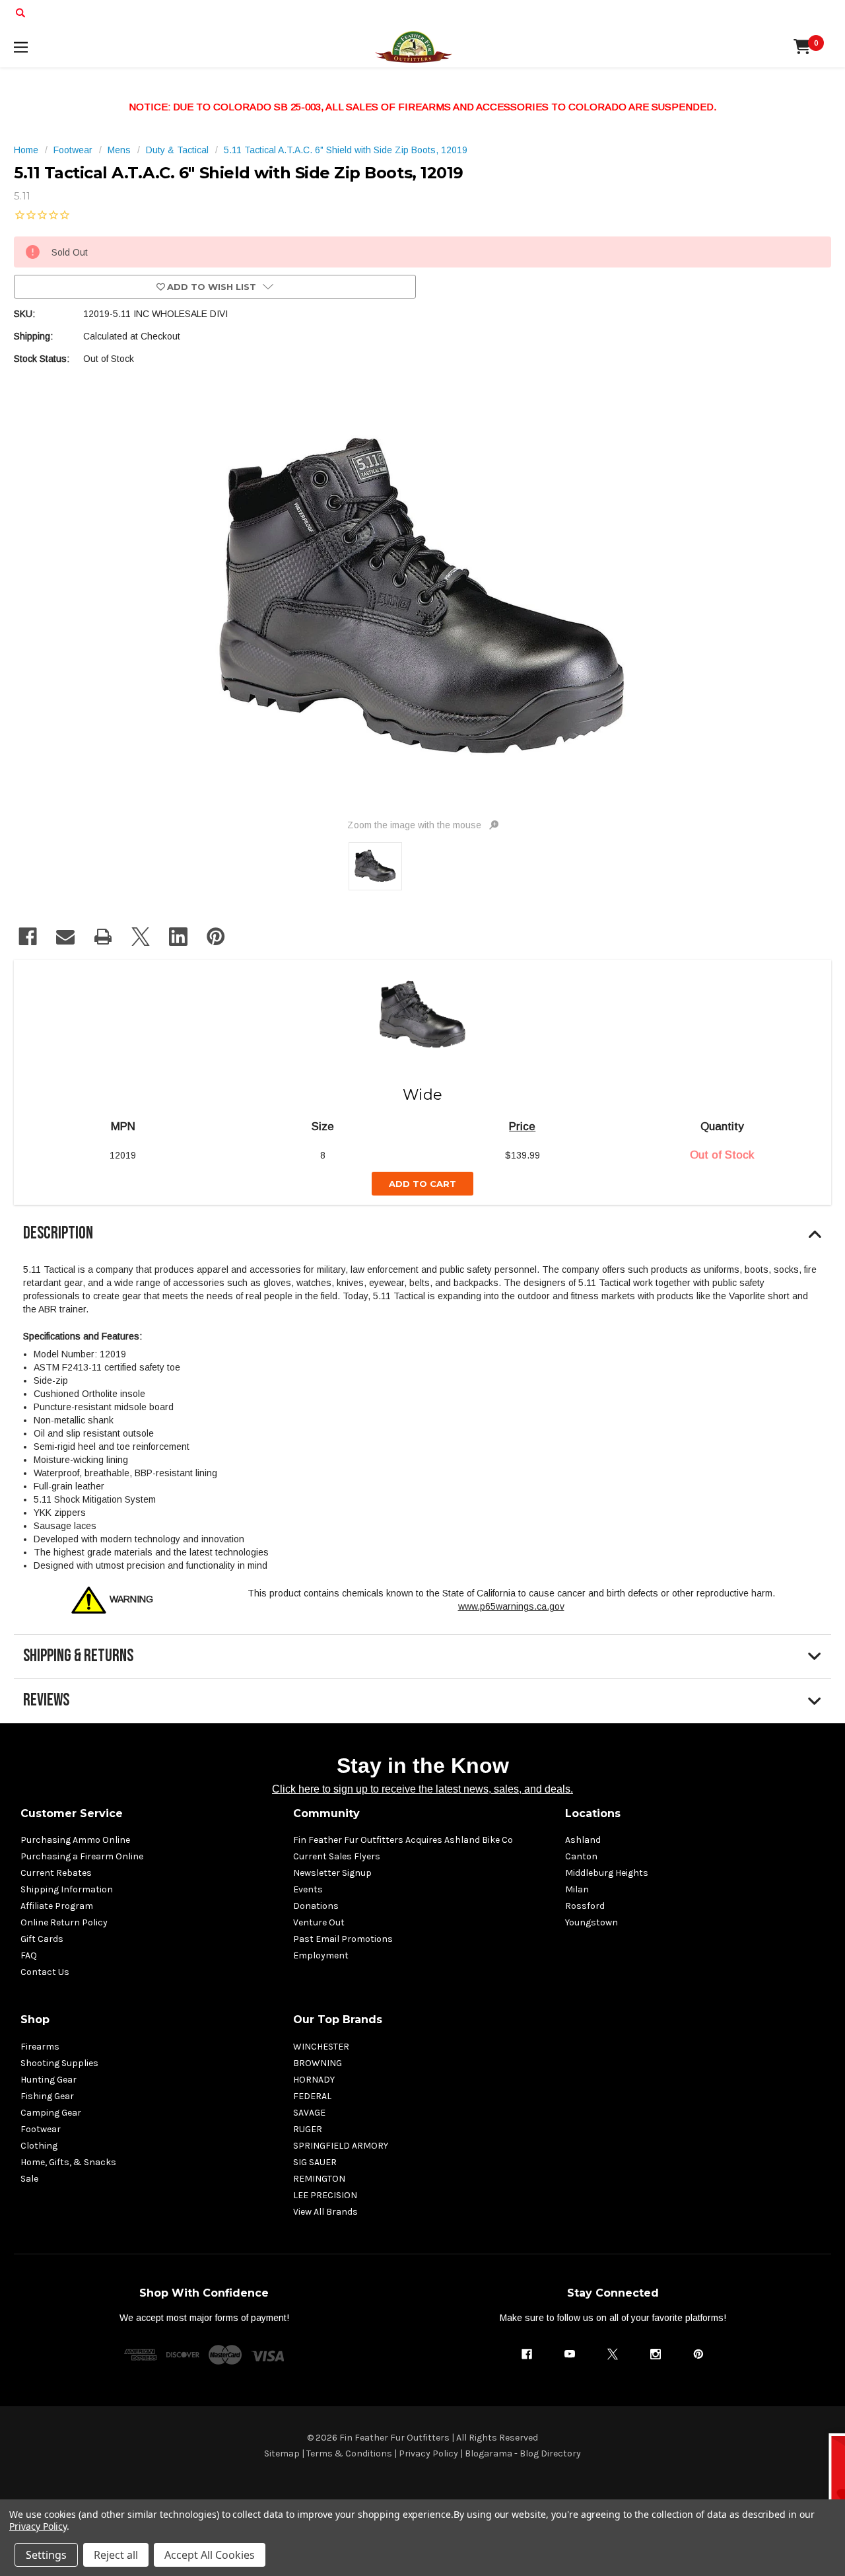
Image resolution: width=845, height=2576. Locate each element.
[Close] (674, 1170)
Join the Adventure (555, 1402)
